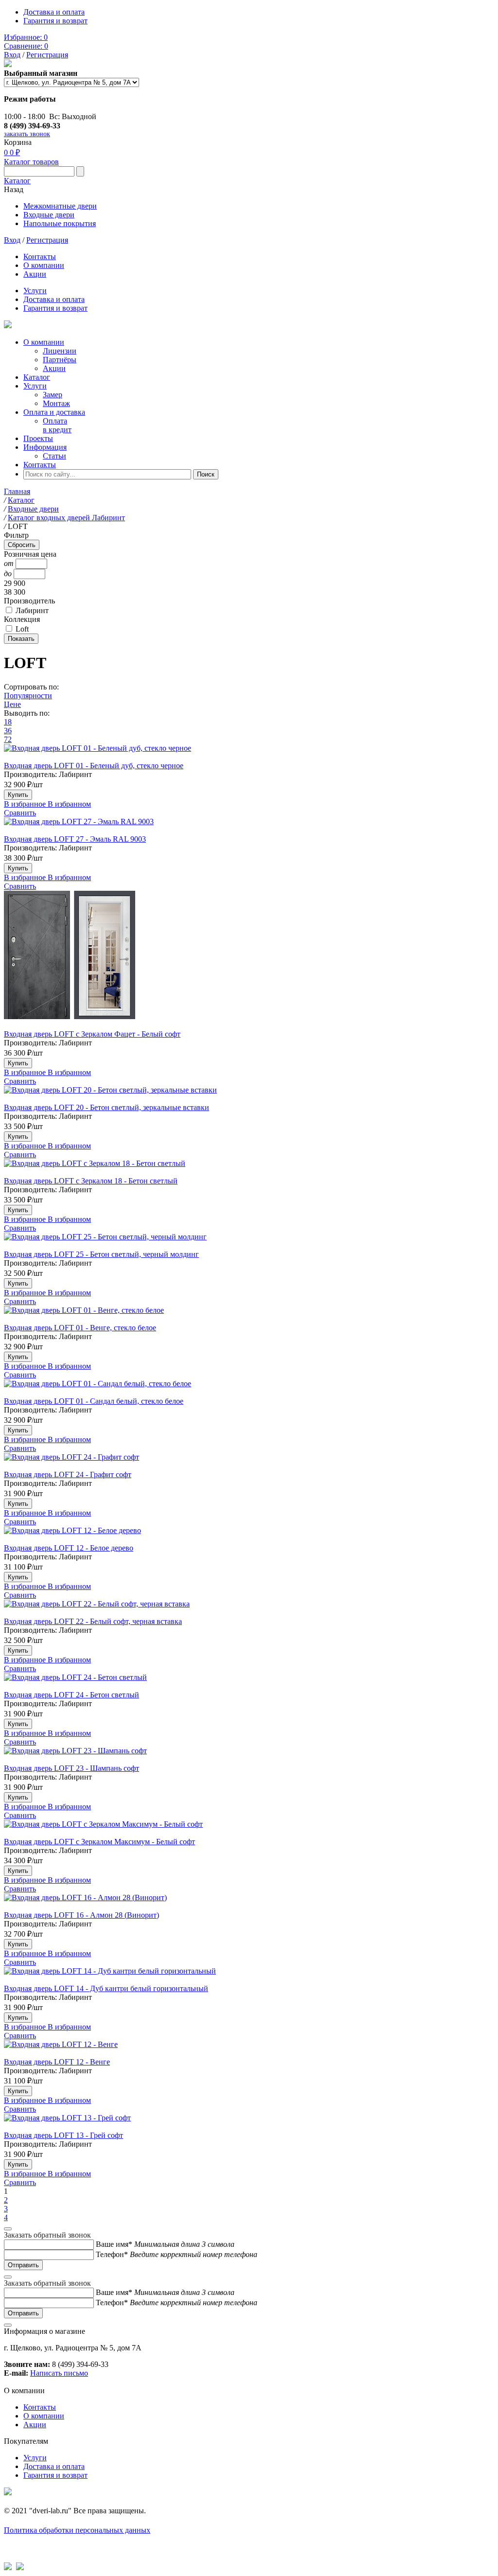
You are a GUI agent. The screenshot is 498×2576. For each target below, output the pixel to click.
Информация (45, 447)
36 (8, 731)
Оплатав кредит (57, 425)
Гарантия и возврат (55, 21)
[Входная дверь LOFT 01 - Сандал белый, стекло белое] (249, 1388)
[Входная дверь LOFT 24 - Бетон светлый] (249, 1682)
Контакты (40, 256)
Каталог (17, 181)
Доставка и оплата (54, 12)
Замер (53, 395)
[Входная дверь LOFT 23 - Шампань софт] (249, 1755)
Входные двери (49, 215)
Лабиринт (32, 610)
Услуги (35, 291)
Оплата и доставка (54, 412)
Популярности (28, 696)
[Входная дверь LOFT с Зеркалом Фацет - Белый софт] (249, 960)
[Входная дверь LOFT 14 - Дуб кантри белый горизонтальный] (249, 1976)
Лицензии (60, 351)
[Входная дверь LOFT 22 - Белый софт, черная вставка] (249, 1608)
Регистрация (47, 55)
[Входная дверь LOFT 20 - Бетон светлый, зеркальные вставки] (249, 1094)
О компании (44, 265)
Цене (12, 704)
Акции (35, 274)
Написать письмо (59, 2373)
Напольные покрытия (60, 223)
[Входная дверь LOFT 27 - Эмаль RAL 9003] (249, 826)
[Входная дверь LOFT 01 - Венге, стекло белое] (249, 1315)
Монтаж (56, 403)
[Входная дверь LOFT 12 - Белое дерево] (249, 1535)
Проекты (38, 438)
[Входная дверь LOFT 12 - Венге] (249, 2049)
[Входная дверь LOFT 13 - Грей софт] (249, 2122)
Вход (12, 55)
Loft (22, 629)
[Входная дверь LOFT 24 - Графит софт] (249, 1462)
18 (8, 722)
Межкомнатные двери (60, 206)
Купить (18, 795)
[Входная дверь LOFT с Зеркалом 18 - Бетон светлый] (249, 1168)
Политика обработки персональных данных (77, 2530)
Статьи (54, 456)
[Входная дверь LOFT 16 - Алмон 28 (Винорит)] (249, 1902)
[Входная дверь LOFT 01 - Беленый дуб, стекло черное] (249, 753)
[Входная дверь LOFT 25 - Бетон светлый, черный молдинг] (249, 1241)
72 (8, 739)
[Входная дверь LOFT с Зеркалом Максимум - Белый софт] (249, 1829)
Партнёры (60, 360)
